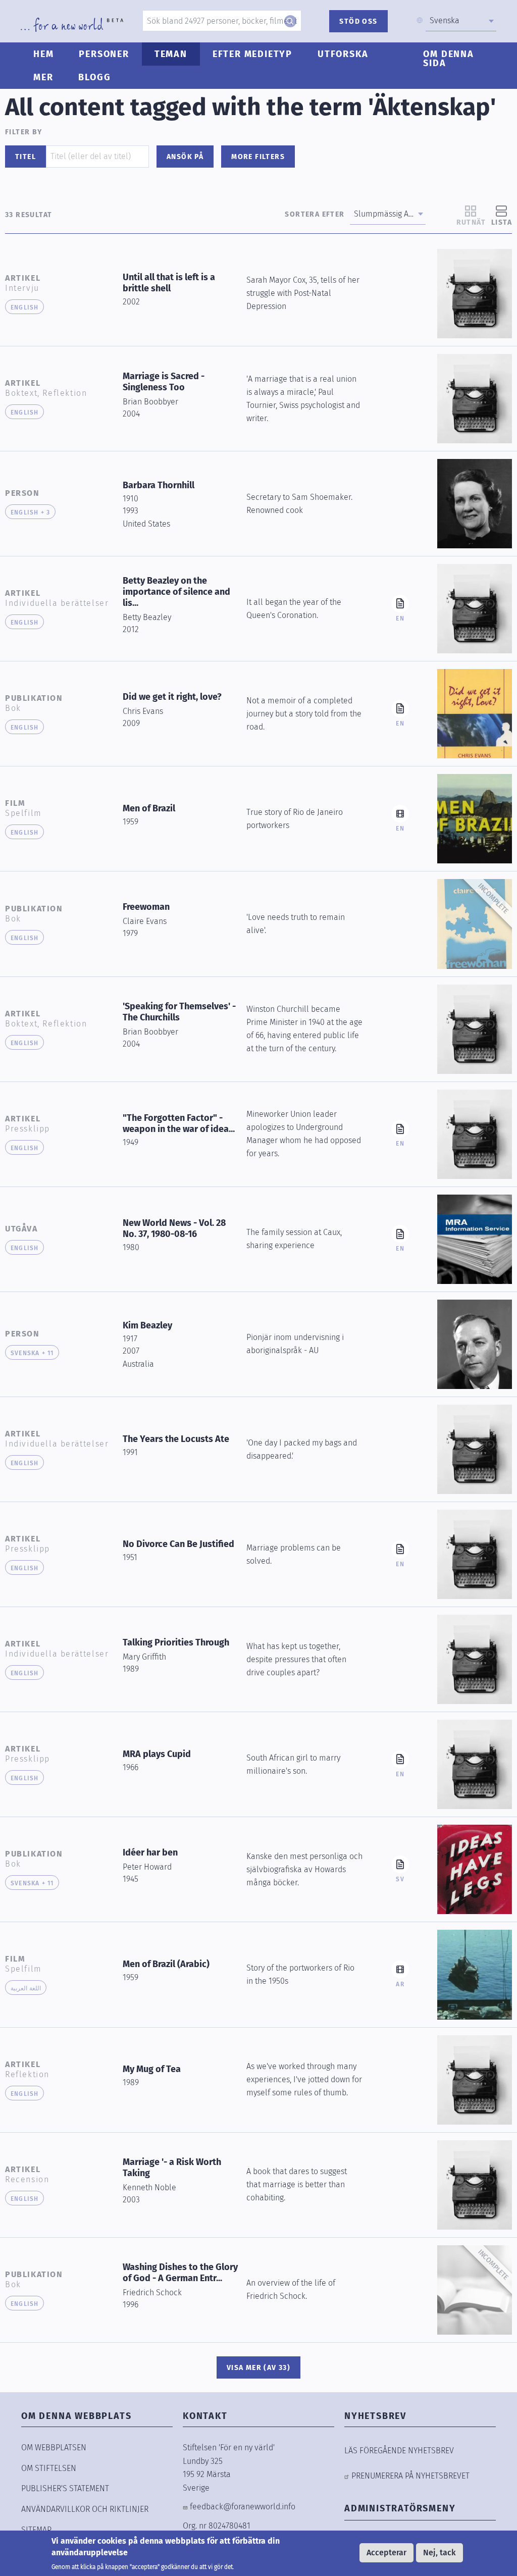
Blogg (94, 77)
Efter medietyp (252, 54)
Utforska (343, 54)
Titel (25, 157)
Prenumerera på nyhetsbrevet (410, 2476)
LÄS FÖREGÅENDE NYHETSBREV (399, 2451)
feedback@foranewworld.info (243, 2507)
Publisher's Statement (65, 2488)
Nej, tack (440, 2553)
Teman (171, 54)
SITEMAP (36, 2530)
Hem (43, 54)
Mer (43, 77)
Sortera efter (315, 214)
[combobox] (461, 21)
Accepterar (386, 2553)
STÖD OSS (358, 21)
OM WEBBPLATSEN (54, 2448)
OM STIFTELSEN (49, 2468)
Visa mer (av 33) (258, 2368)
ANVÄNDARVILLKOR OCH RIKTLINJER (85, 2509)
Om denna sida (448, 59)
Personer (104, 54)
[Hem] (72, 25)
